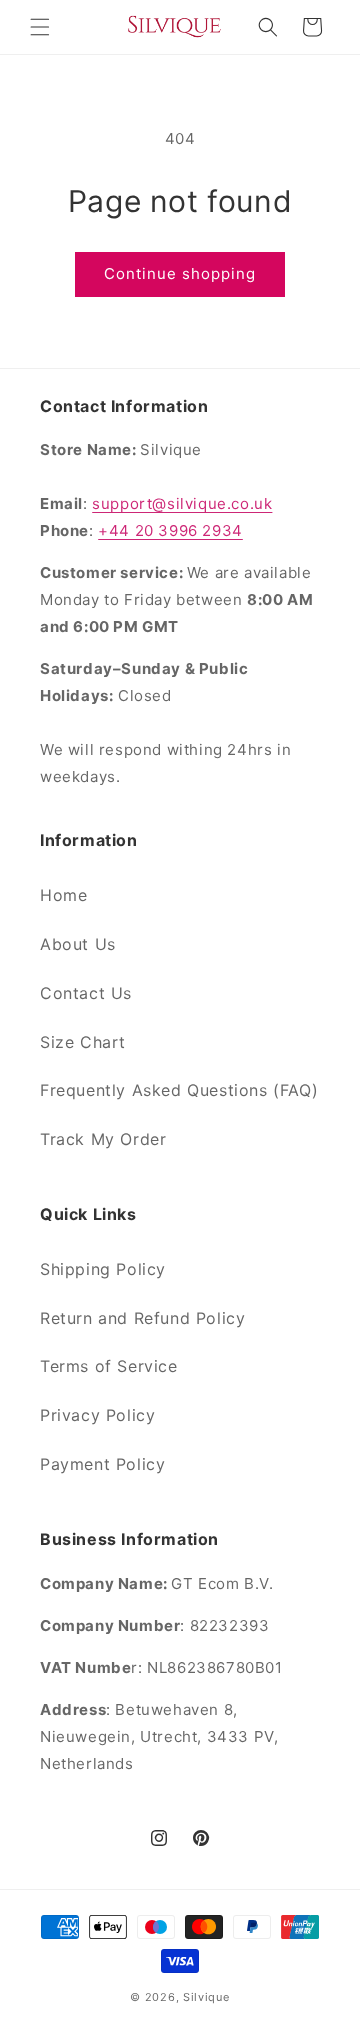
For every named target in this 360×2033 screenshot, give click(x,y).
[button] (40, 27)
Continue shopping (180, 273)
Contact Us (86, 993)
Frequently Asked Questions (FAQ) (179, 1090)
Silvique (206, 1997)
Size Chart (83, 1042)
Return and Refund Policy (142, 1318)
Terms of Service (109, 1366)
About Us (78, 944)
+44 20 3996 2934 (170, 530)
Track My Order (103, 1139)
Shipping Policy (103, 1269)
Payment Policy (102, 1464)
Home (63, 895)
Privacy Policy (97, 1415)
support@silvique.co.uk (182, 503)
